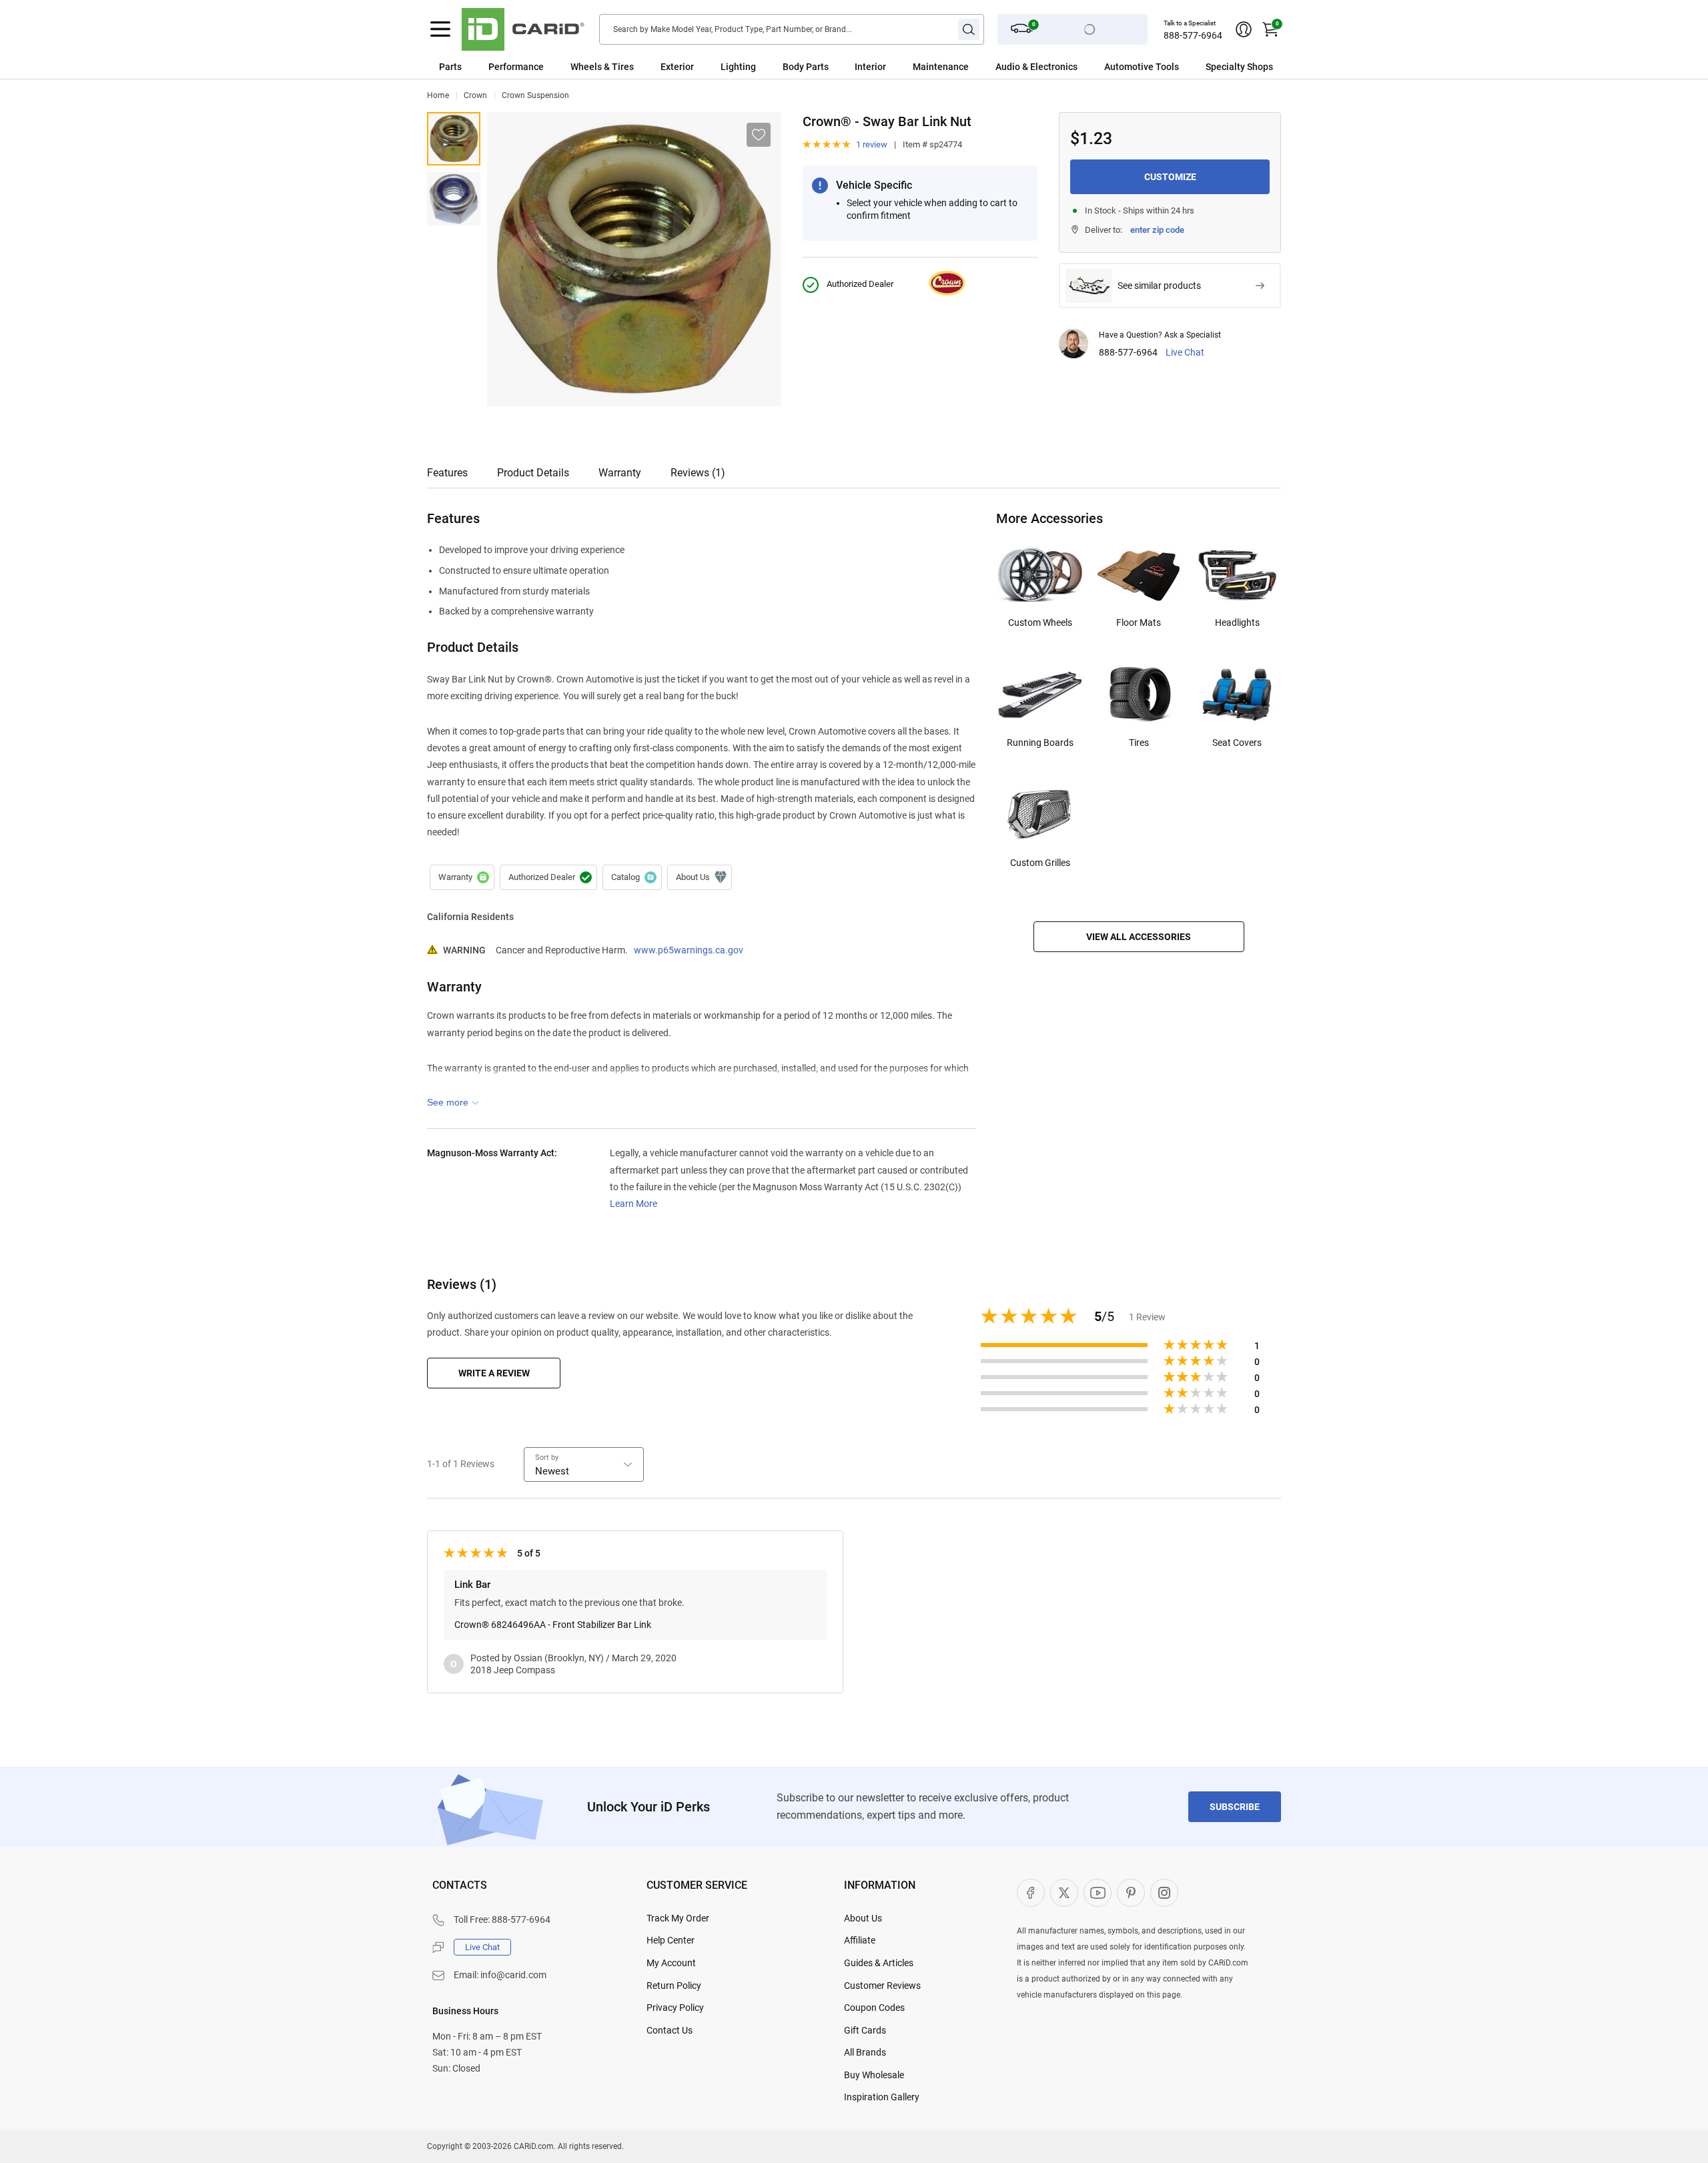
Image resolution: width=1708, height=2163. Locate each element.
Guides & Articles (879, 1963)
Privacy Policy (675, 2008)
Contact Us (670, 2030)
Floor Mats (1139, 622)
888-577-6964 (1193, 35)
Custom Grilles (1040, 863)
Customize (1170, 177)
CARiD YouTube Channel (1098, 1893)
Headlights (1237, 622)
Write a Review (494, 1373)
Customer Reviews (882, 1986)
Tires (1139, 743)
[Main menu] (440, 29)
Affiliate (860, 1940)
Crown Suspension (535, 95)
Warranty (620, 473)
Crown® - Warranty (462, 877)
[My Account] (1244, 29)
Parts (450, 67)
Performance (516, 67)
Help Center (671, 1940)
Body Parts (806, 67)
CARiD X (1064, 1893)
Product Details (533, 473)
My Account (671, 1963)
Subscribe (1235, 1807)
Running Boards (1040, 743)
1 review (872, 144)
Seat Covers (1237, 743)
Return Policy (674, 1986)
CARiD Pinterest (1131, 1893)
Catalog (632, 877)
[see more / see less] (453, 1102)
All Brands (865, 2052)
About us (700, 877)
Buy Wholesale (874, 2075)
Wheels (586, 67)
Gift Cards (865, 2030)
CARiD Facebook (1031, 1893)
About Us (863, 1918)
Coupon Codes (874, 2008)
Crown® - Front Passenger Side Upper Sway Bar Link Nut (454, 199)
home (438, 95)
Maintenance (941, 67)
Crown (475, 95)
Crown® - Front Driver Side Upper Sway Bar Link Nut (454, 139)
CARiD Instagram (1164, 1893)
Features (447, 473)
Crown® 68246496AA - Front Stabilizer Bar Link (553, 1625)
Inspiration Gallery (882, 2097)
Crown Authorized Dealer (548, 877)
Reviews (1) (698, 473)
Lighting (738, 67)
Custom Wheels (1040, 622)
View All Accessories (1139, 937)
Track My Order (678, 1918)
